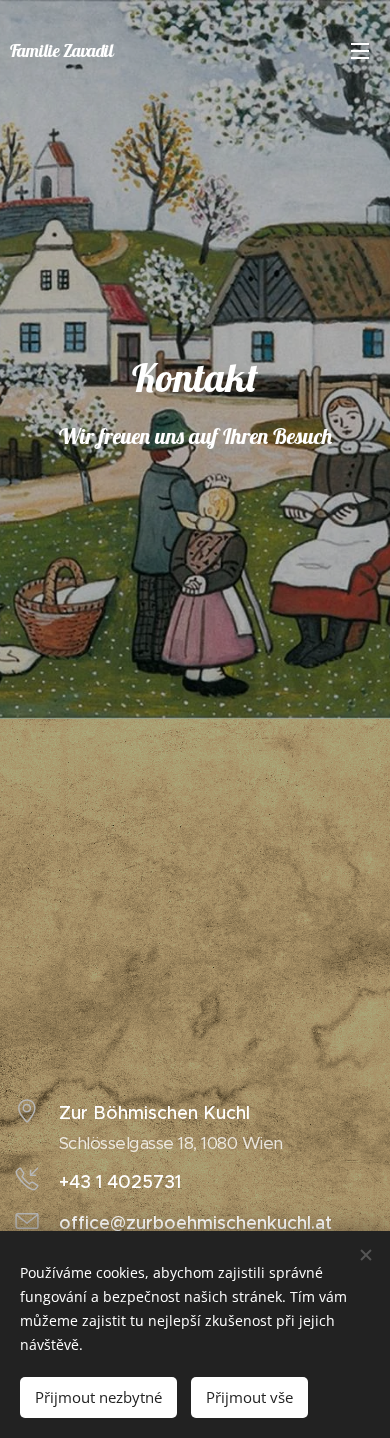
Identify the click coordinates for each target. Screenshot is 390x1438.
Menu (360, 50)
